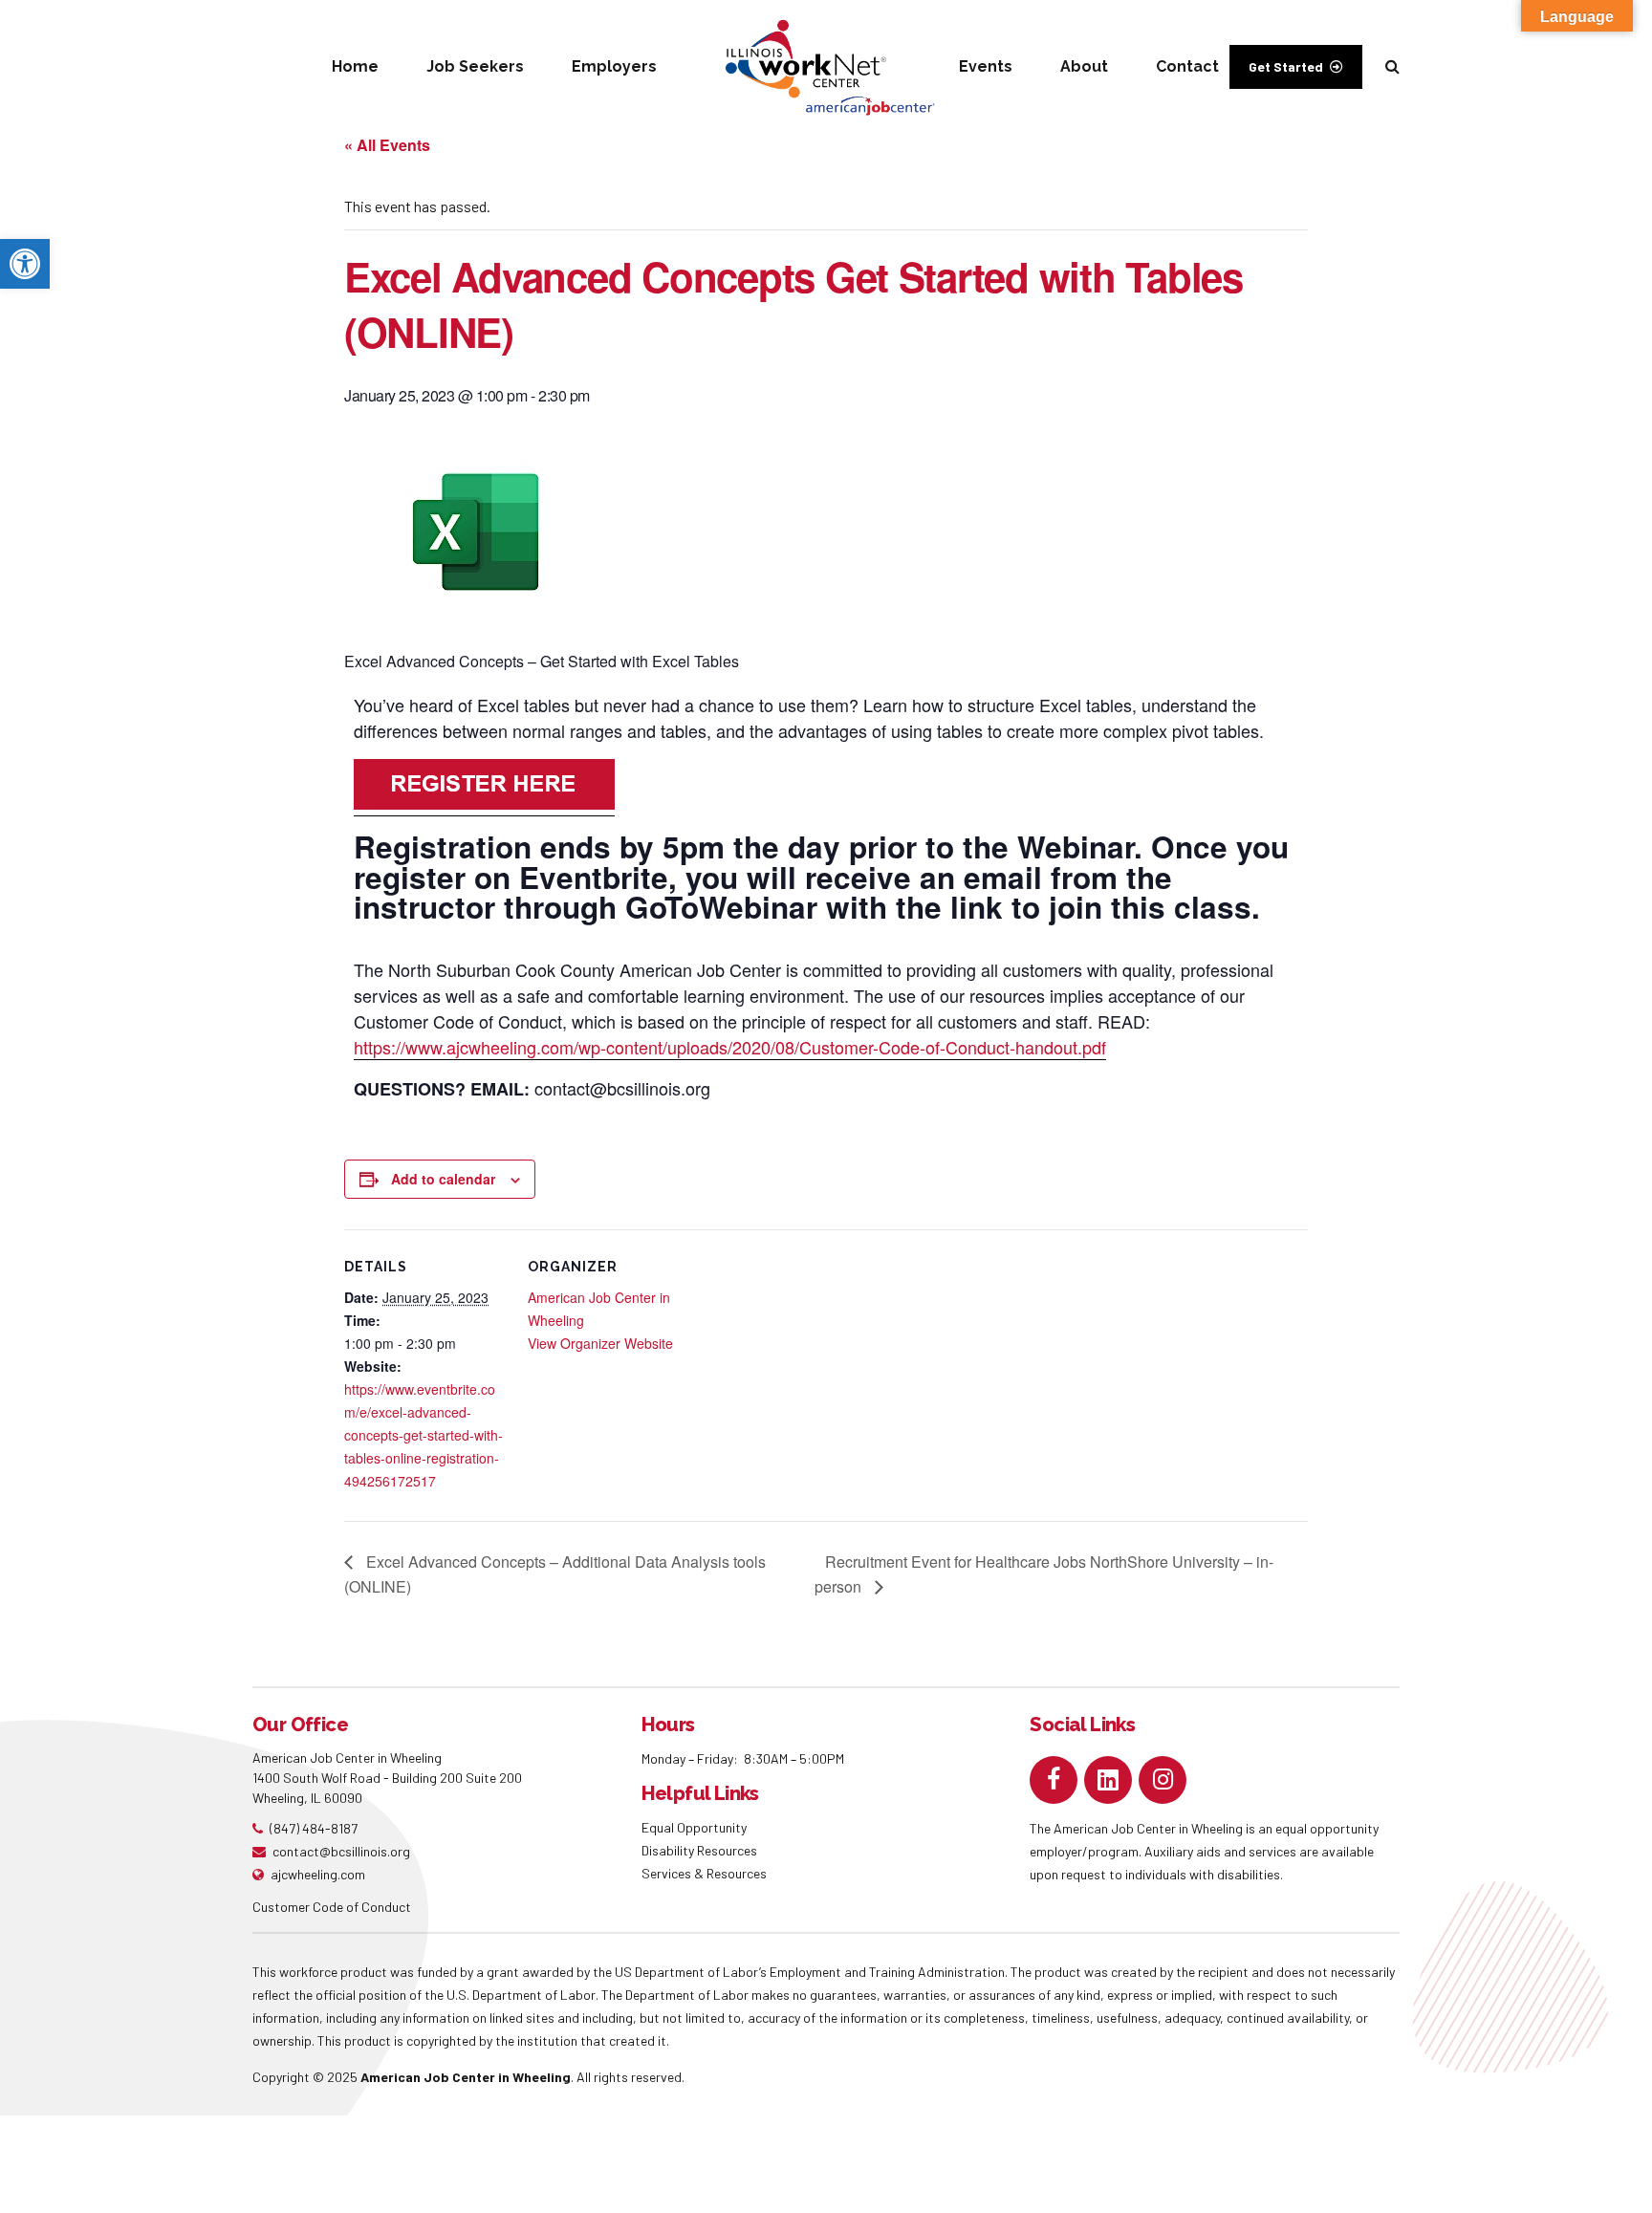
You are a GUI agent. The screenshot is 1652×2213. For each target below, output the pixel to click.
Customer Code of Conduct (332, 1907)
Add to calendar (443, 1179)
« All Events (387, 145)
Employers (614, 66)
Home (355, 66)
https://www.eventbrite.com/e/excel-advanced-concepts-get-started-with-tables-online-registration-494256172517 (424, 1435)
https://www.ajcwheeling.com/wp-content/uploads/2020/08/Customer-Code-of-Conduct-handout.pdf (730, 1047)
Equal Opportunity (696, 1827)
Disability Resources (699, 1850)
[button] (25, 264)
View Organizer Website (600, 1343)
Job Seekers (475, 66)
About (1084, 66)
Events (986, 66)
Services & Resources (704, 1873)
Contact (1187, 66)
